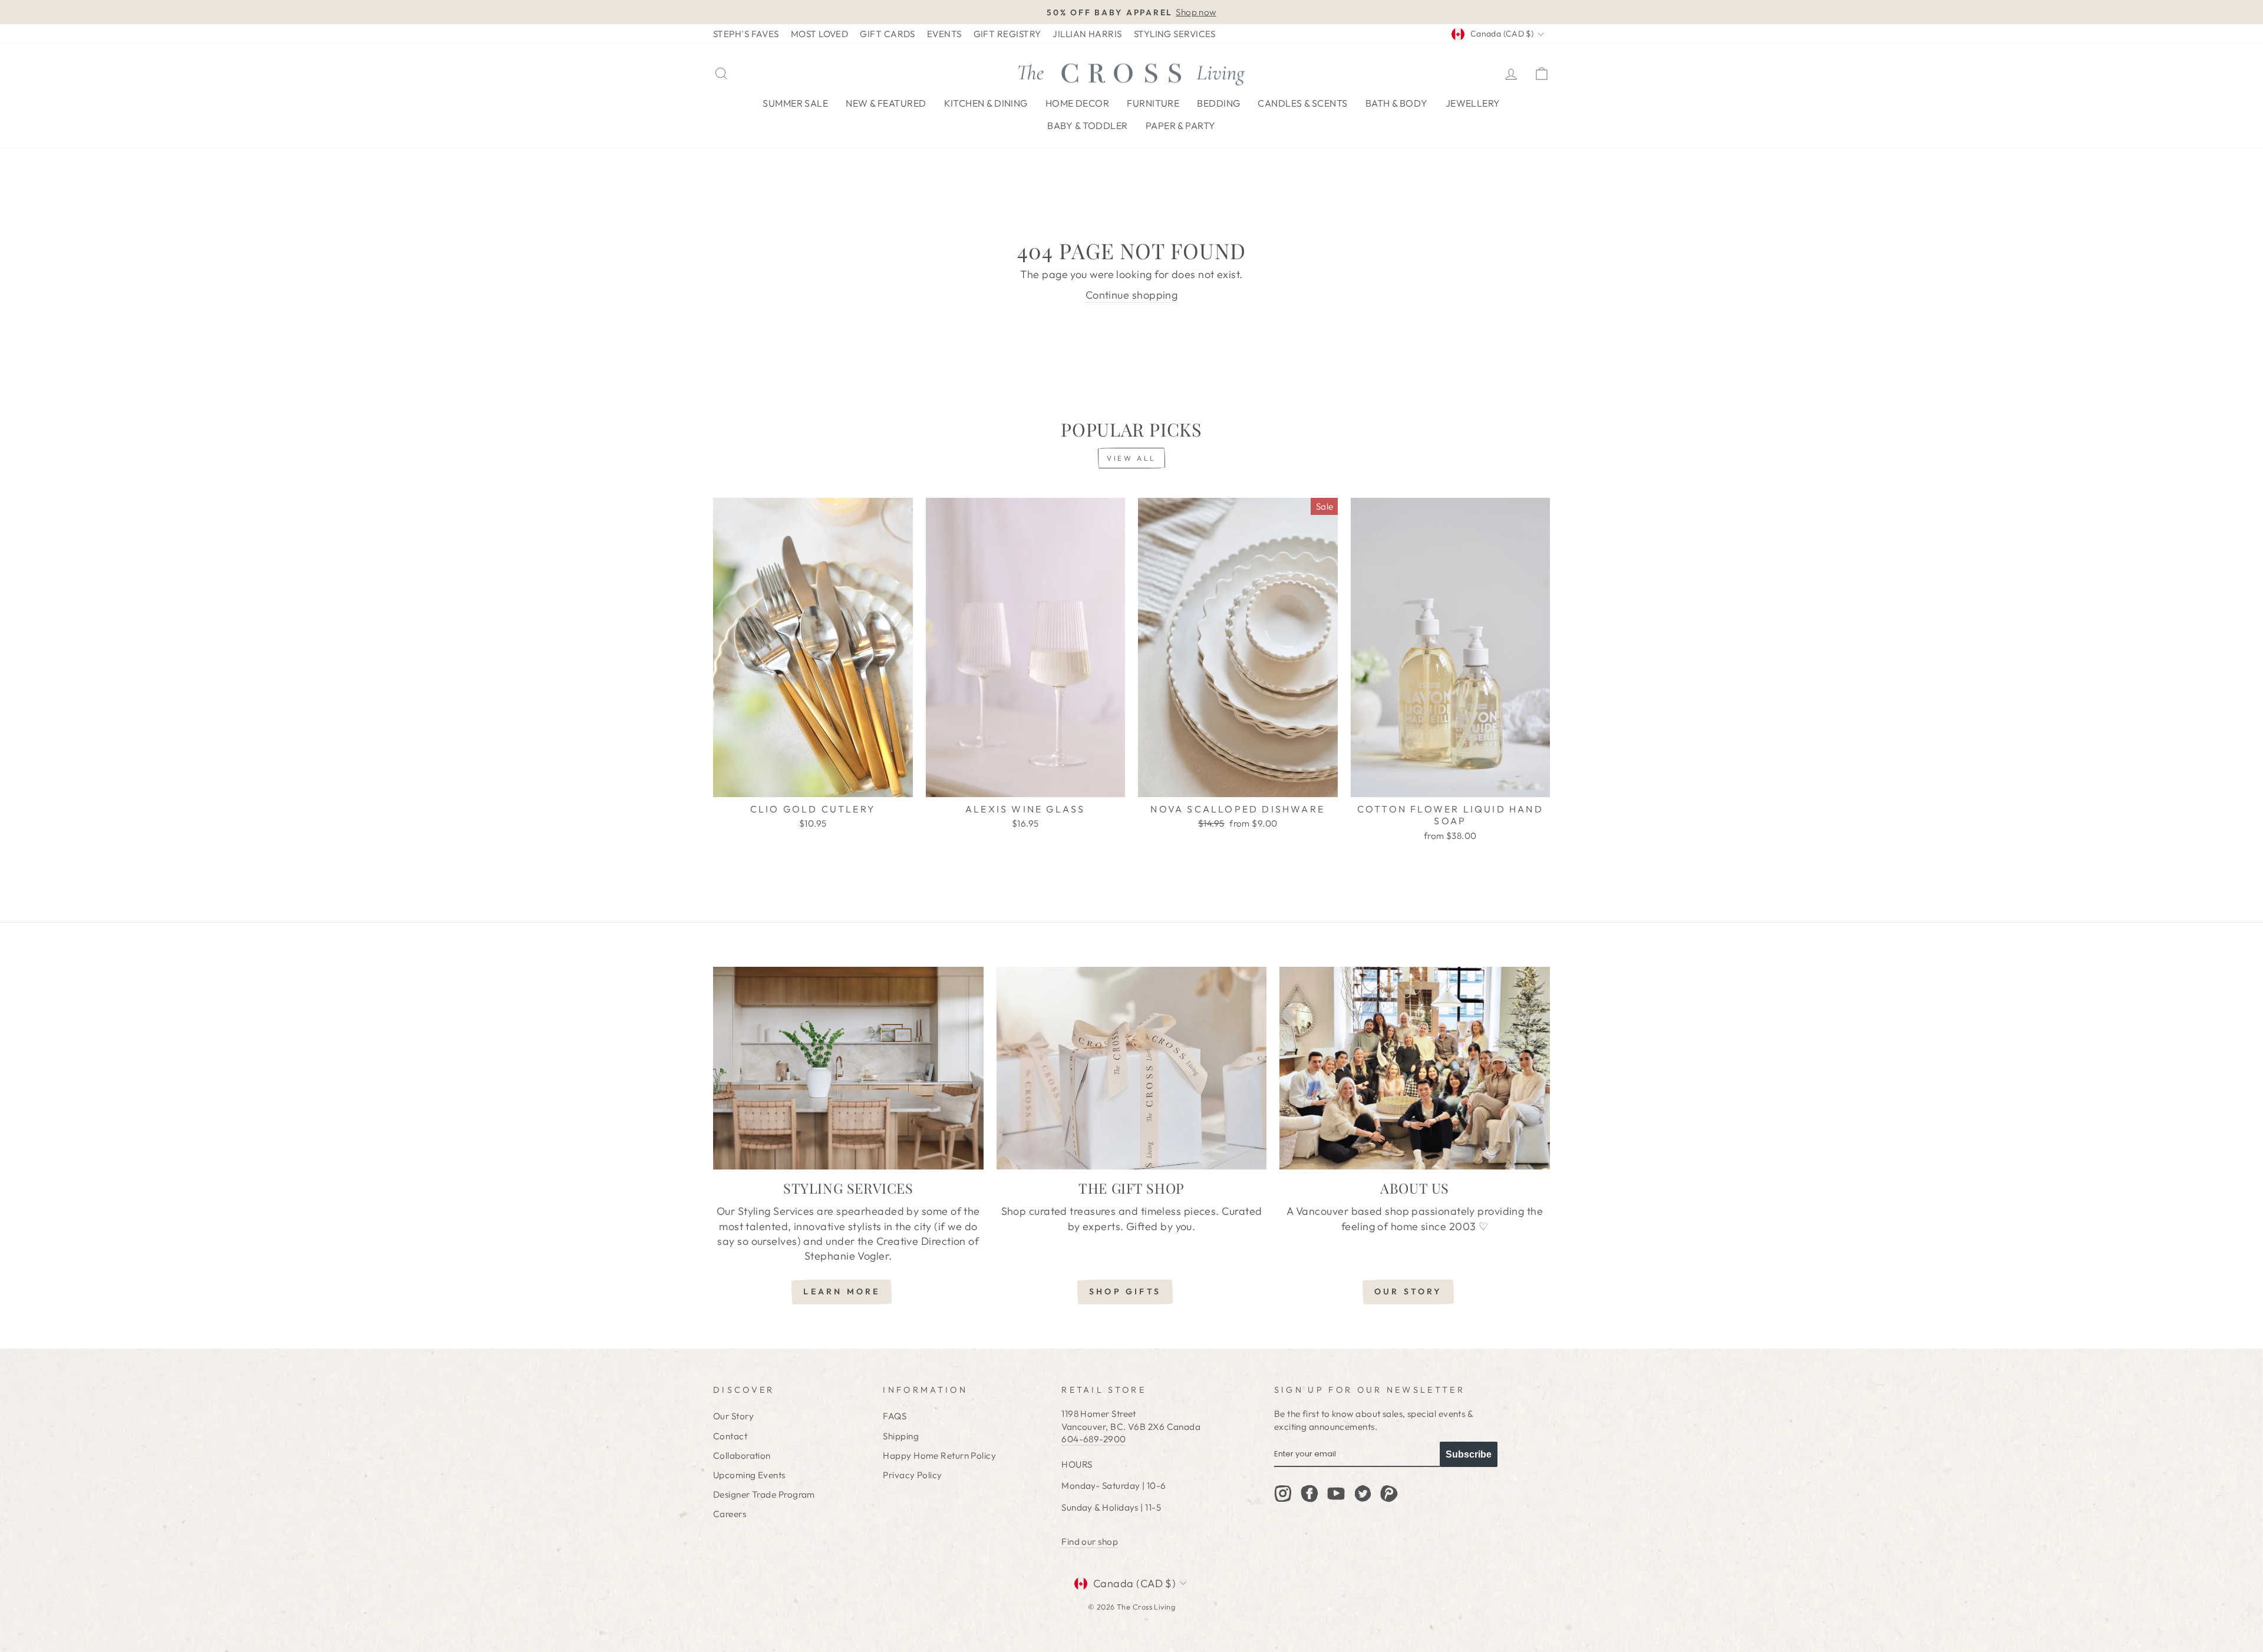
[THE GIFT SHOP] (1132, 1068)
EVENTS (944, 34)
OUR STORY (1408, 1291)
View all (1131, 458)
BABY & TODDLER (1087, 125)
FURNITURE (1153, 103)
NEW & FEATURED (886, 103)
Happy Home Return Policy (939, 1456)
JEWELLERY (1473, 103)
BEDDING (1218, 103)
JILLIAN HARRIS (1087, 34)
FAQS (895, 1416)
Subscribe (1469, 1454)
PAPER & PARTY (1181, 125)
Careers (730, 1514)
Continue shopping (1132, 295)
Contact (730, 1436)
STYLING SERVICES (1175, 34)
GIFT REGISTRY (1007, 34)
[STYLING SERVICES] (848, 1068)
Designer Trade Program (764, 1494)
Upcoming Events (749, 1475)
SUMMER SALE (795, 103)
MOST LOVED (820, 34)
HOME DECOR (1078, 103)
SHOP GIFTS (1125, 1291)
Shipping (901, 1436)
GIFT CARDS (888, 34)
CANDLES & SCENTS (1302, 103)
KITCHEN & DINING (986, 103)
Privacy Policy (912, 1475)
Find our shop (1090, 1542)
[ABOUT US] (1415, 1068)
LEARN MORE (842, 1291)
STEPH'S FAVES (746, 34)
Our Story (733, 1416)
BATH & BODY (1397, 103)
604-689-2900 (1093, 1439)
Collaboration (742, 1456)
